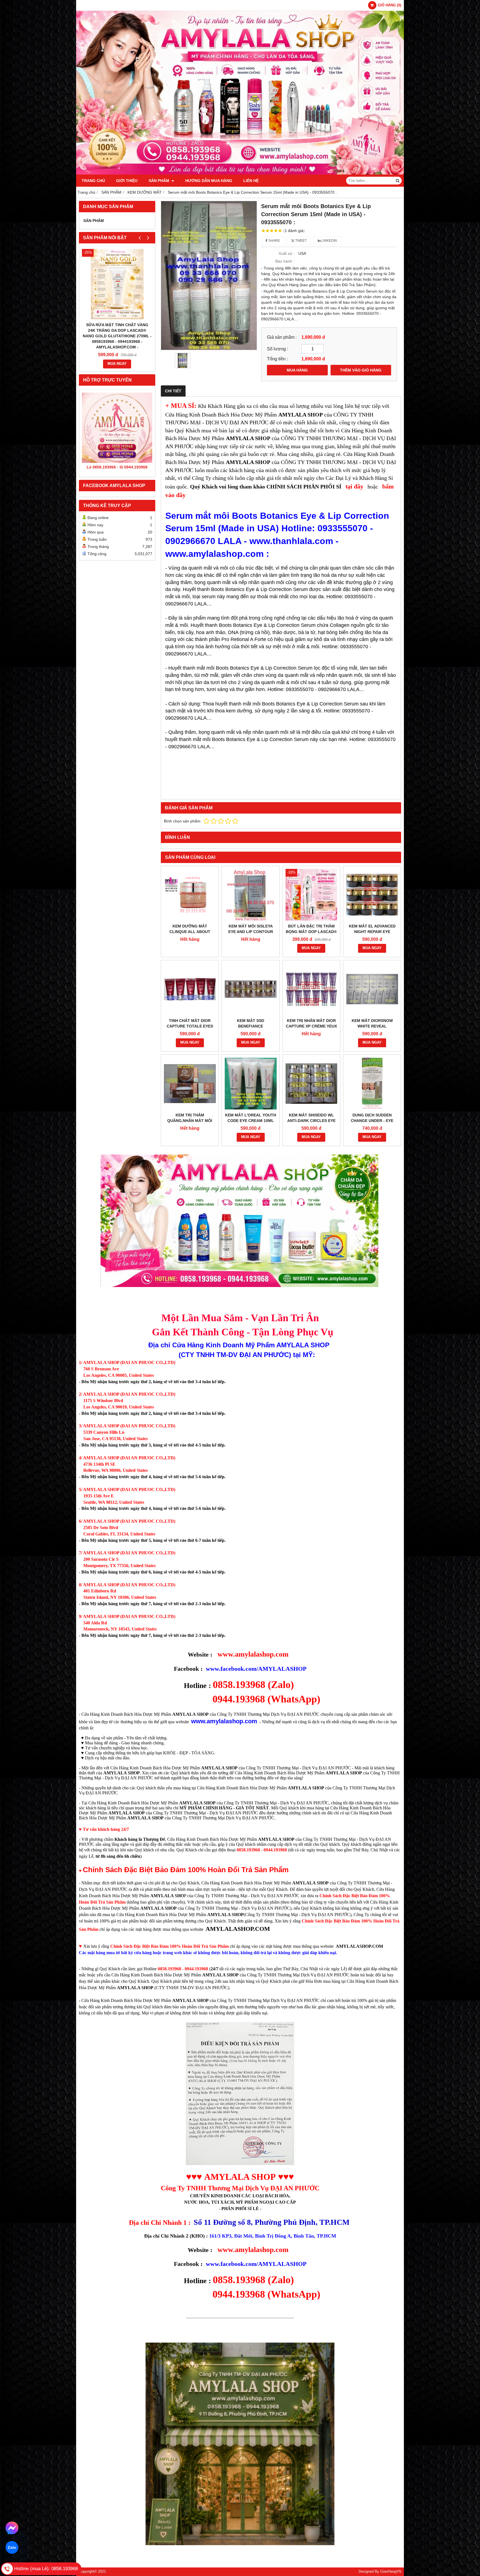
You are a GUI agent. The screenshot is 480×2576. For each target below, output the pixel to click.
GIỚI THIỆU (127, 181)
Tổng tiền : (277, 359)
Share (274, 241)
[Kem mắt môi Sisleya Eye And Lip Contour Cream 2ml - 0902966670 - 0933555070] (251, 895)
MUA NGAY (117, 364)
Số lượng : (277, 349)
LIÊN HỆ (251, 181)
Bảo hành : (285, 261)
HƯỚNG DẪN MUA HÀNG (209, 181)
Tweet (301, 241)
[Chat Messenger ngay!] (12, 2528)
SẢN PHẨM (159, 181)
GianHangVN (391, 2572)
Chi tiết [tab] (173, 391)
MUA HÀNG (297, 370)
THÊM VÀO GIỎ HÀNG (361, 370)
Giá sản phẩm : (282, 337)
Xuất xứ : (287, 253)
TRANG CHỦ (93, 181)
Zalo (12, 2547)
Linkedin (329, 241)
